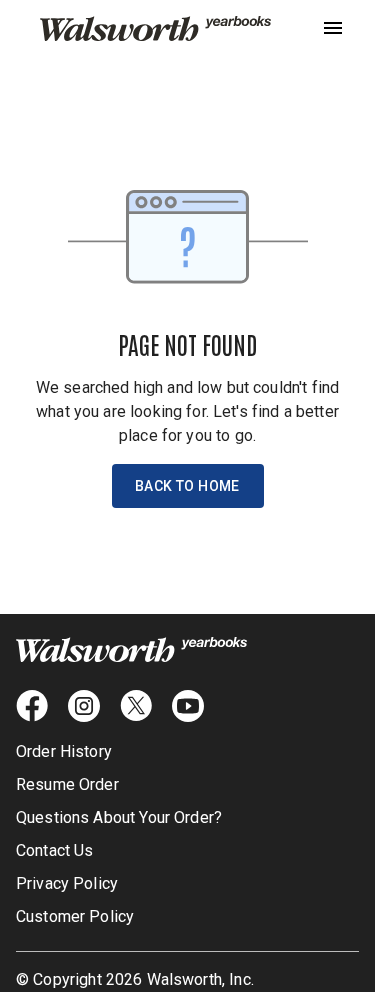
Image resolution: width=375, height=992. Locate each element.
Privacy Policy (67, 883)
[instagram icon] (84, 706)
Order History (64, 751)
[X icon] (136, 706)
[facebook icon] (32, 706)
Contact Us (55, 850)
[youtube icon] (188, 706)
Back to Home (187, 486)
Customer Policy (75, 916)
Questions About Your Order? (119, 817)
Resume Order (67, 784)
